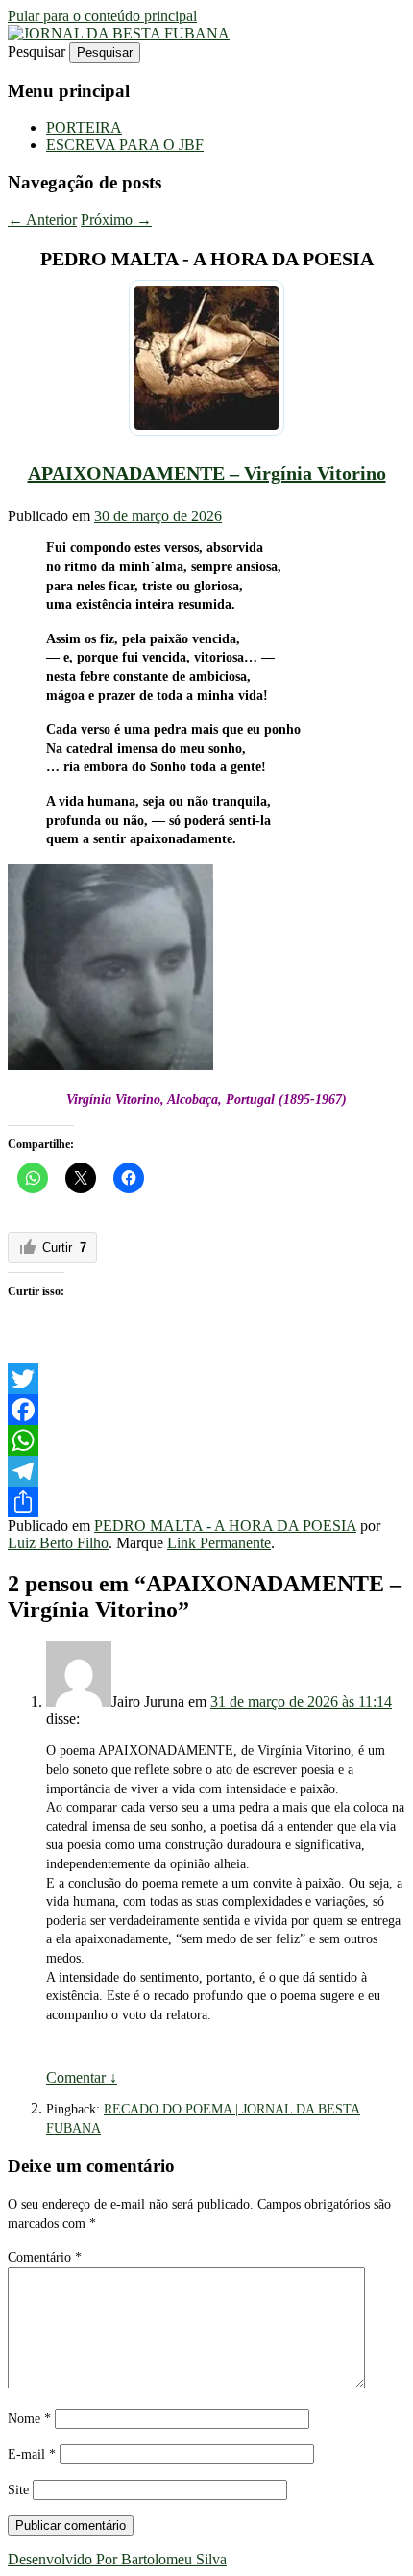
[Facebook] (206, 1410)
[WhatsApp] (206, 1440)
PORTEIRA (84, 127)
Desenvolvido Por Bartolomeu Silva (117, 2559)
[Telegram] (206, 1471)
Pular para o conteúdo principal (102, 16)
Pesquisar (36, 51)
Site (18, 2490)
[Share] (206, 1502)
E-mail (32, 2454)
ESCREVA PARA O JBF (125, 145)
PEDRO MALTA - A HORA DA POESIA (225, 1526)
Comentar (82, 2077)
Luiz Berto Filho (58, 1543)
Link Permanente (219, 1543)
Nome (29, 2419)
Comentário (45, 2257)
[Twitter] (206, 1379)
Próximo (116, 220)
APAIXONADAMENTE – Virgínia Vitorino (207, 473)
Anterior (42, 220)
